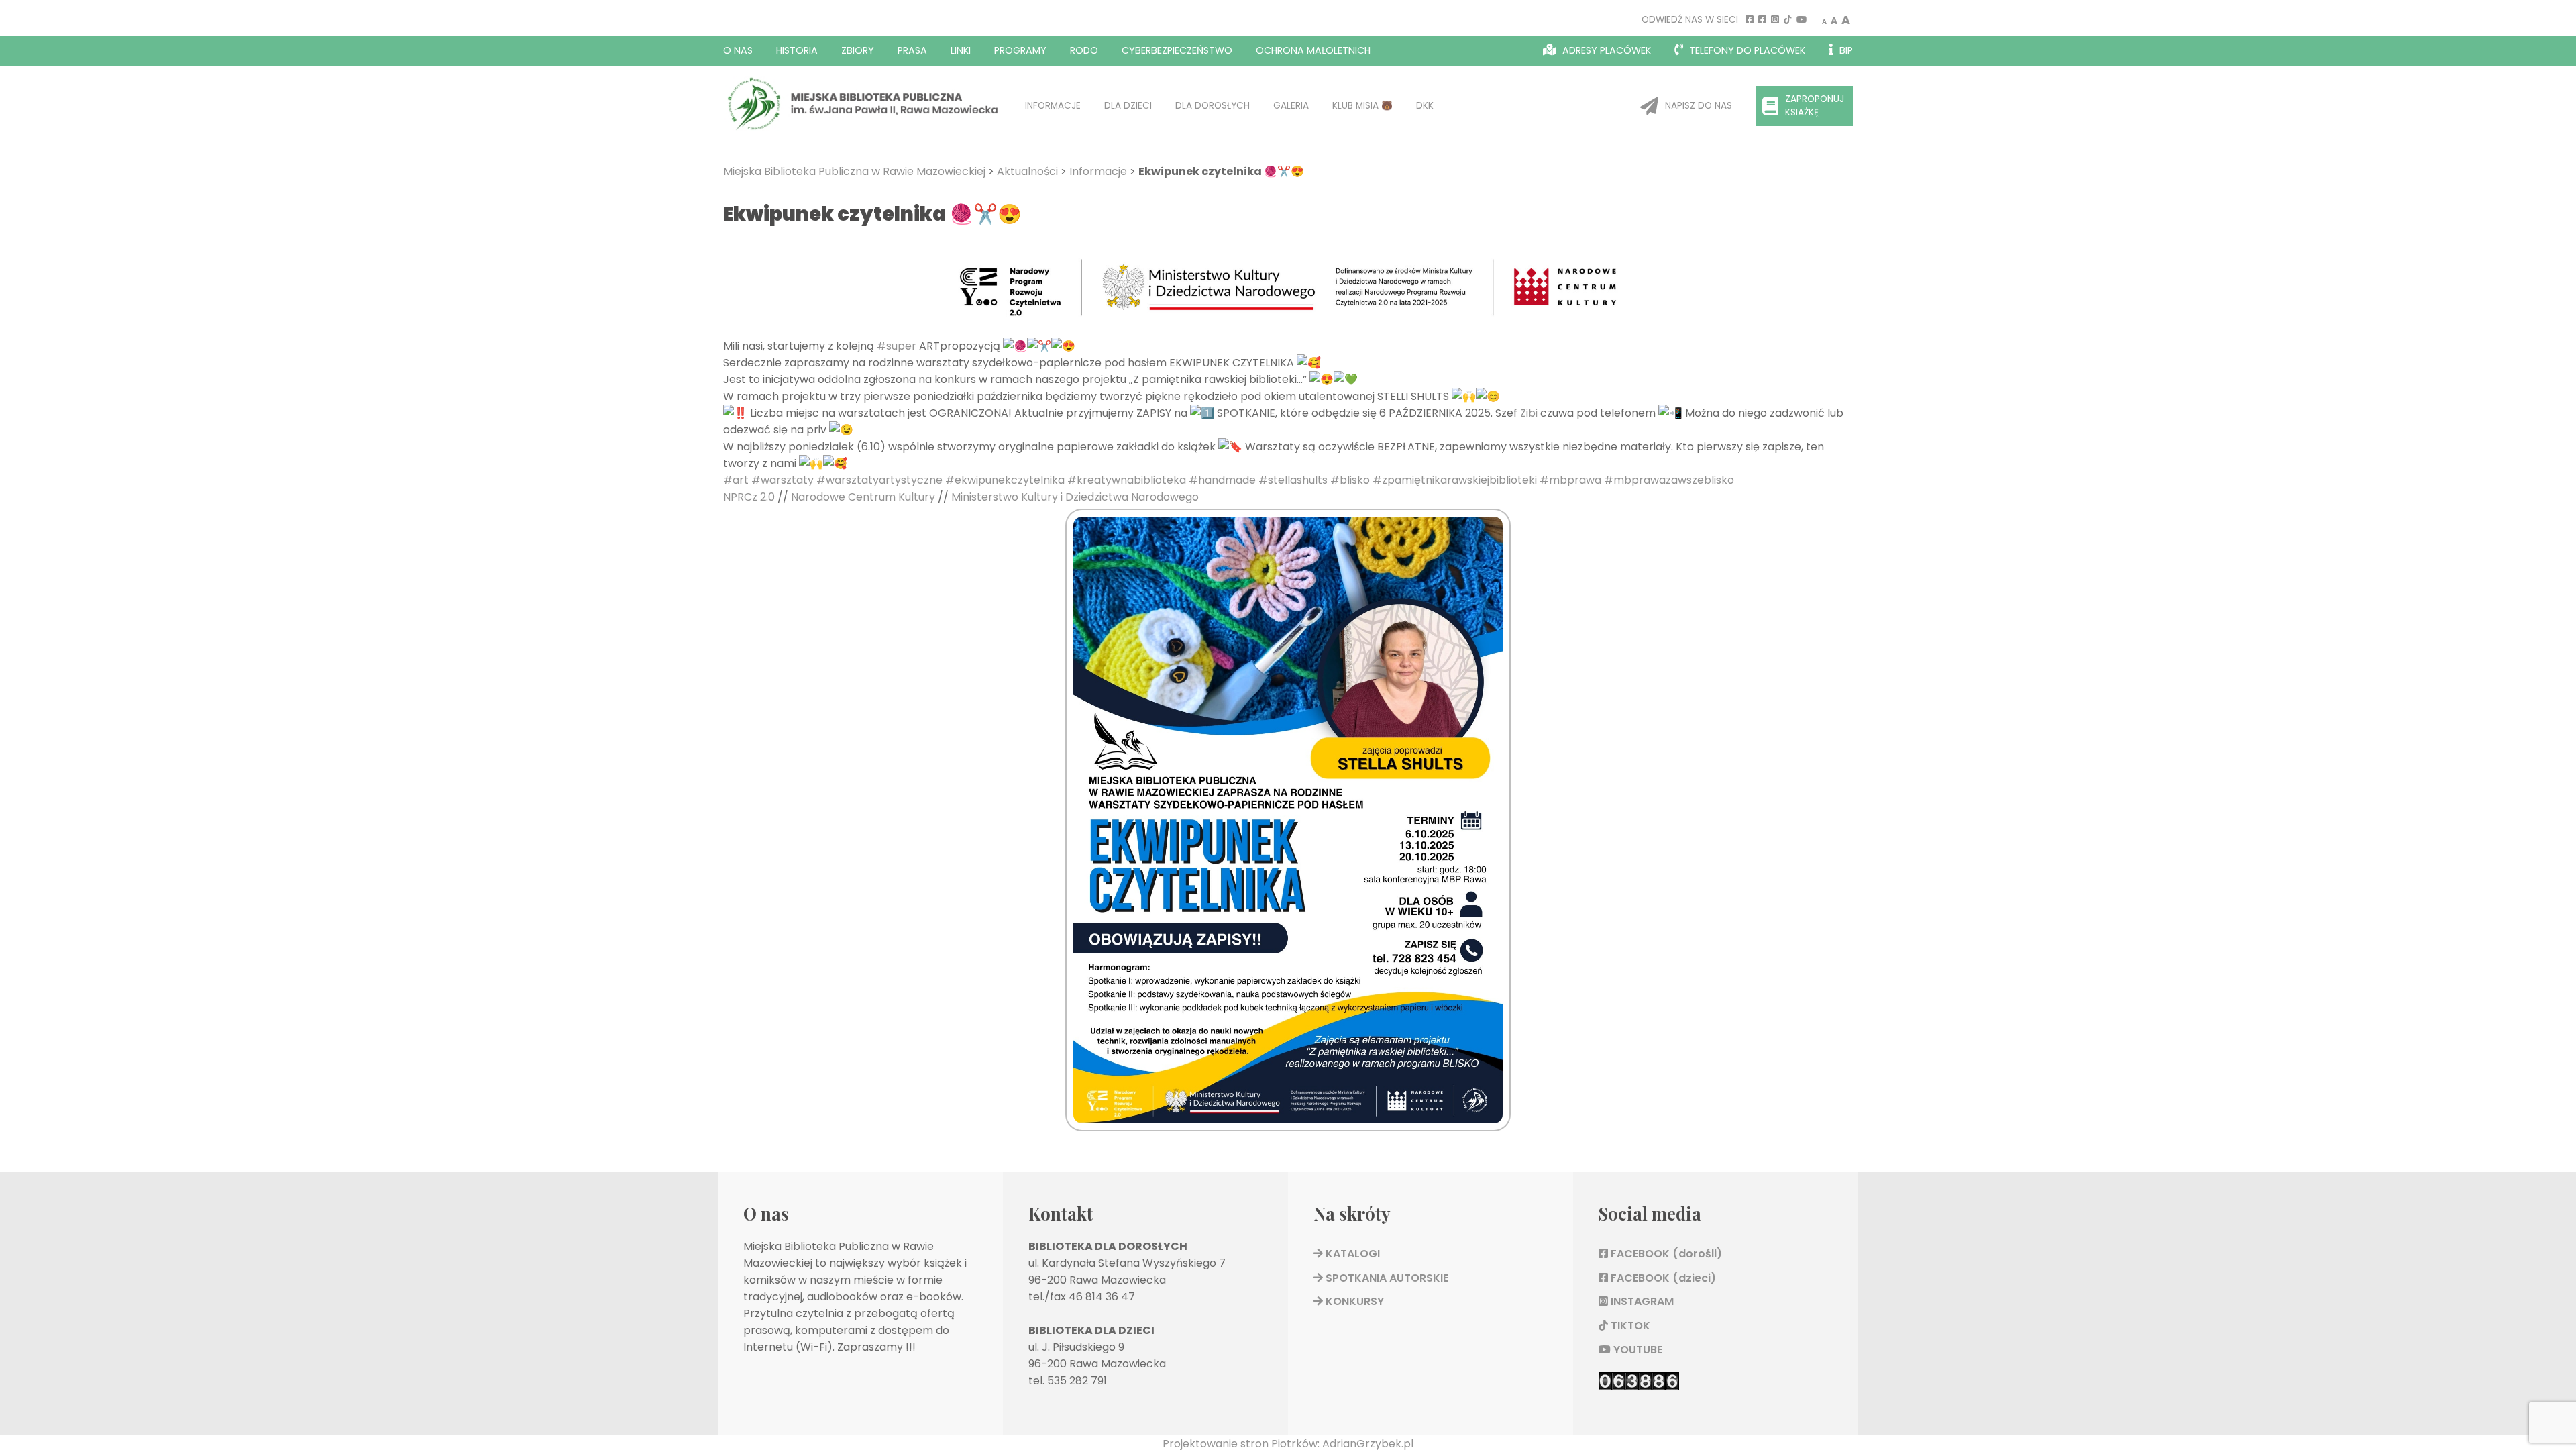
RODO (1084, 50)
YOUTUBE (1636, 1350)
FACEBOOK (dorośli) (1665, 1254)
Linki (961, 50)
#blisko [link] (1350, 480)
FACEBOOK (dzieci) (1662, 1278)
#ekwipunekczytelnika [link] (1005, 480)
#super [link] (897, 346)
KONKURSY (1353, 1301)
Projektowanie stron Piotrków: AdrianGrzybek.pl (1288, 1444)
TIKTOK (1629, 1326)
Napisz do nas (1699, 106)
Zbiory (858, 50)
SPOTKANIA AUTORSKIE (1386, 1278)
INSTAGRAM (1641, 1301)
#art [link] (736, 480)
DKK (1425, 106)
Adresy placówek (1605, 50)
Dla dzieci (1128, 106)
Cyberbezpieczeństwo (1177, 50)
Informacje (1053, 106)
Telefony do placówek (1746, 50)
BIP (1845, 50)
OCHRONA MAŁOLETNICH (1313, 50)
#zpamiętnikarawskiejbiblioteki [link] (1455, 480)
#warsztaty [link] (783, 480)
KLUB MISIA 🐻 (1362, 106)
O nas (738, 50)
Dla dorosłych (1213, 106)
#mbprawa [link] (1570, 480)
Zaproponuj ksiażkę (1815, 106)
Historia (797, 50)
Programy (1020, 50)
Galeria (1291, 106)
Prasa (912, 50)
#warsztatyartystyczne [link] (879, 480)
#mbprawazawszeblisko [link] (1669, 480)
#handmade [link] (1222, 480)
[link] (1529, 413)
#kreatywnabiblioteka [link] (1127, 480)
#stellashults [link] (1293, 480)
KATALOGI (1351, 1254)
